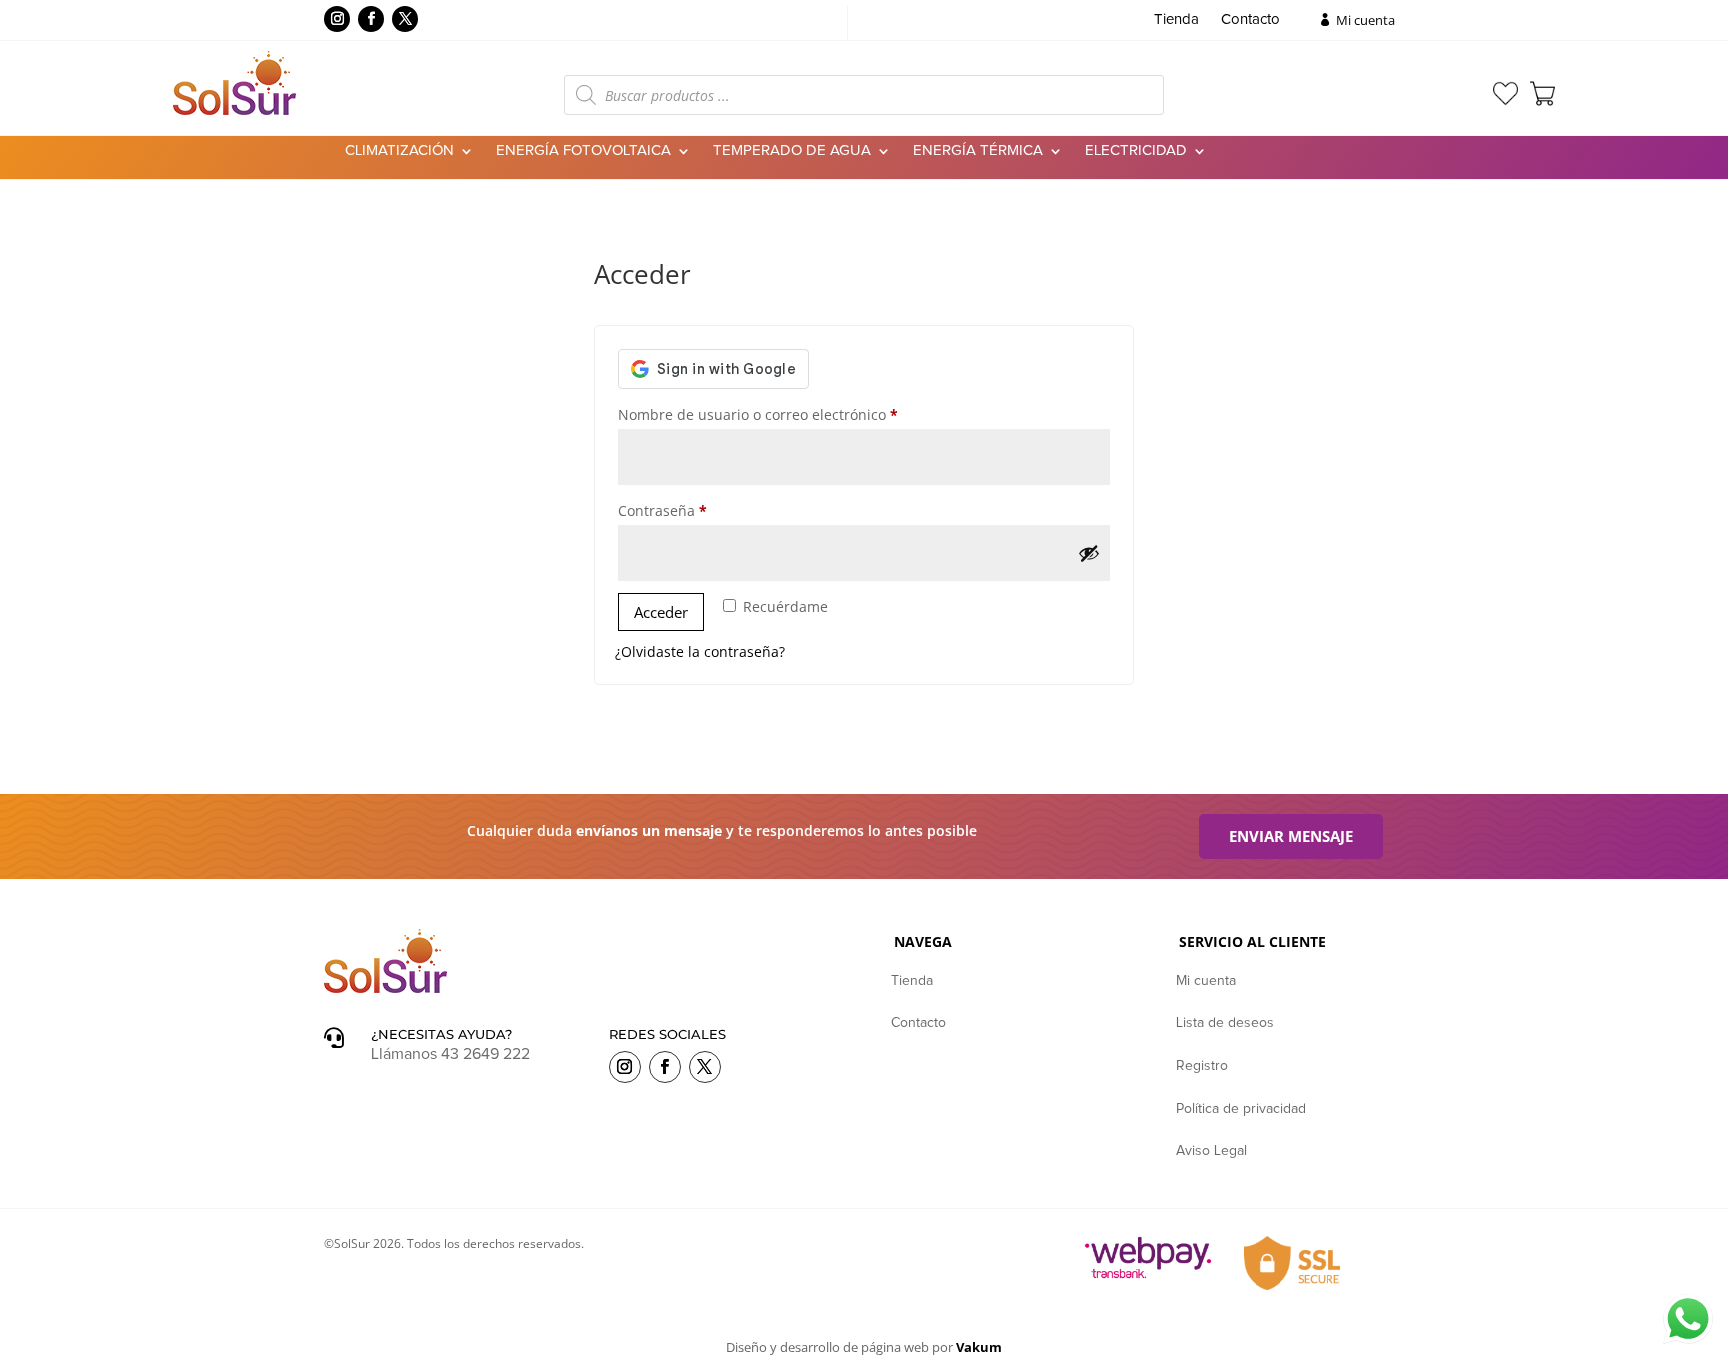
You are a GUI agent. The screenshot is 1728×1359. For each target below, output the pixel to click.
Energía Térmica (978, 151)
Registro (1202, 1066)
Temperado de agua (792, 151)
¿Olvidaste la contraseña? (700, 651)
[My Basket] (1542, 93)
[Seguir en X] (405, 19)
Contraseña (699, 510)
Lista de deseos (1225, 1023)
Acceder (661, 612)
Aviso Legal (1211, 1151)
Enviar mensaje (1291, 836)
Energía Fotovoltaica (583, 151)
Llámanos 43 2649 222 (450, 1054)
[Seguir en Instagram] (337, 19)
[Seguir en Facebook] (371, 19)
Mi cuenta (1365, 20)
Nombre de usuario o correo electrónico (795, 414)
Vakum (979, 1347)
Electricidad (1136, 151)
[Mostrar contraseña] (1089, 553)
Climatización (399, 151)
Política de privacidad (1241, 1109)
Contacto (1250, 20)
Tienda (1176, 20)
